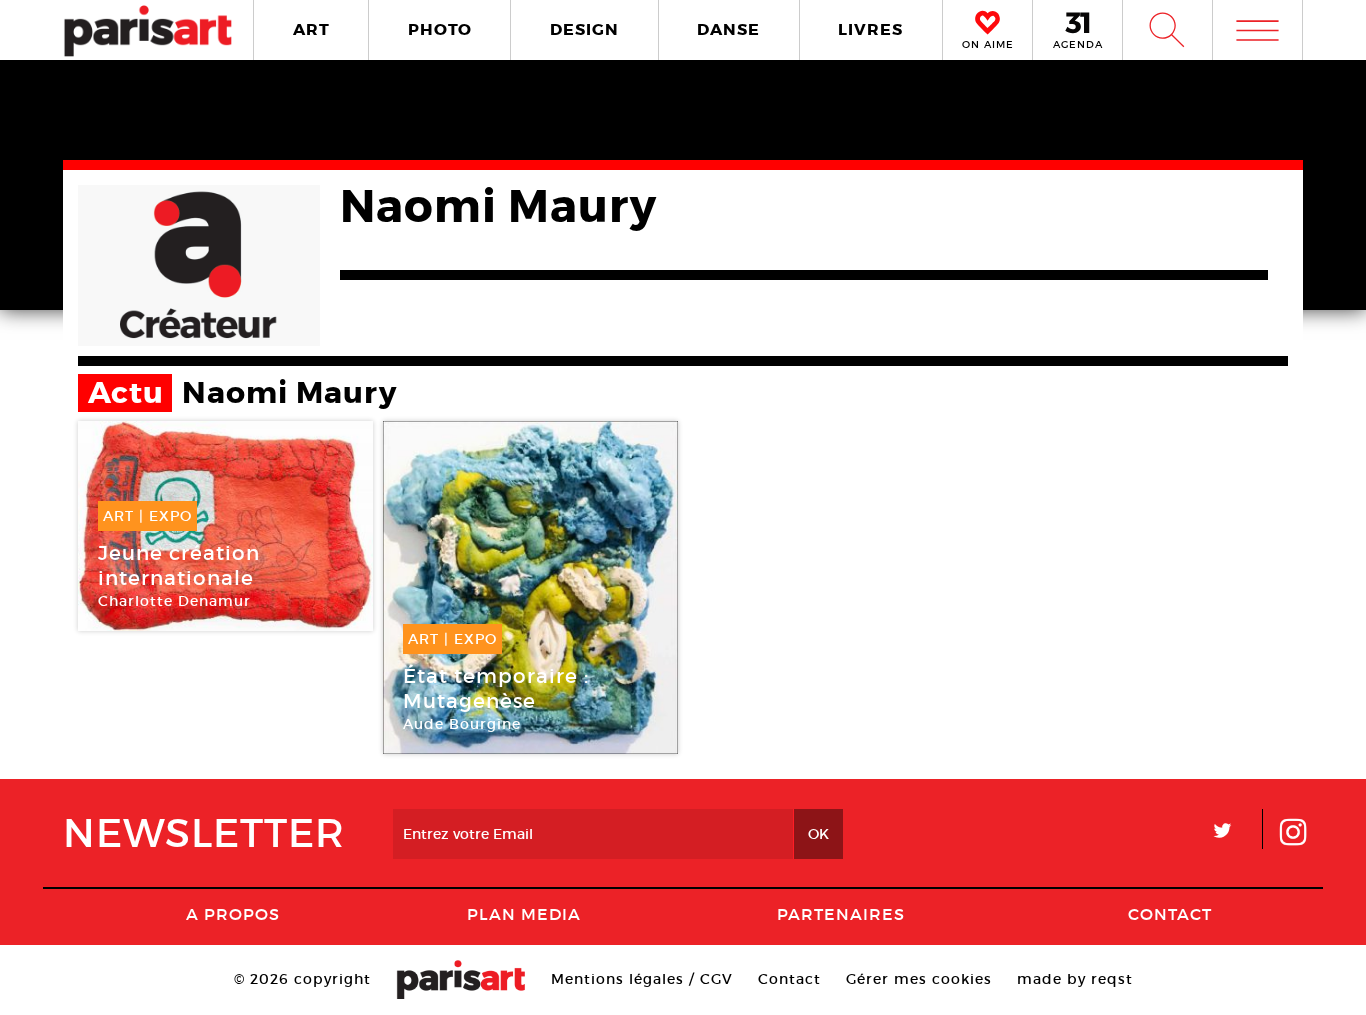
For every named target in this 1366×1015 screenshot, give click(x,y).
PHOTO (440, 29)
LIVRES (870, 29)
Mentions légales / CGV (642, 979)
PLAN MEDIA (524, 914)
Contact (1170, 914)
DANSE (728, 29)
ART (311, 29)
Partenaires (841, 914)
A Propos (233, 914)
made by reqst (1075, 979)
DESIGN (584, 29)
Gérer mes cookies (919, 979)
